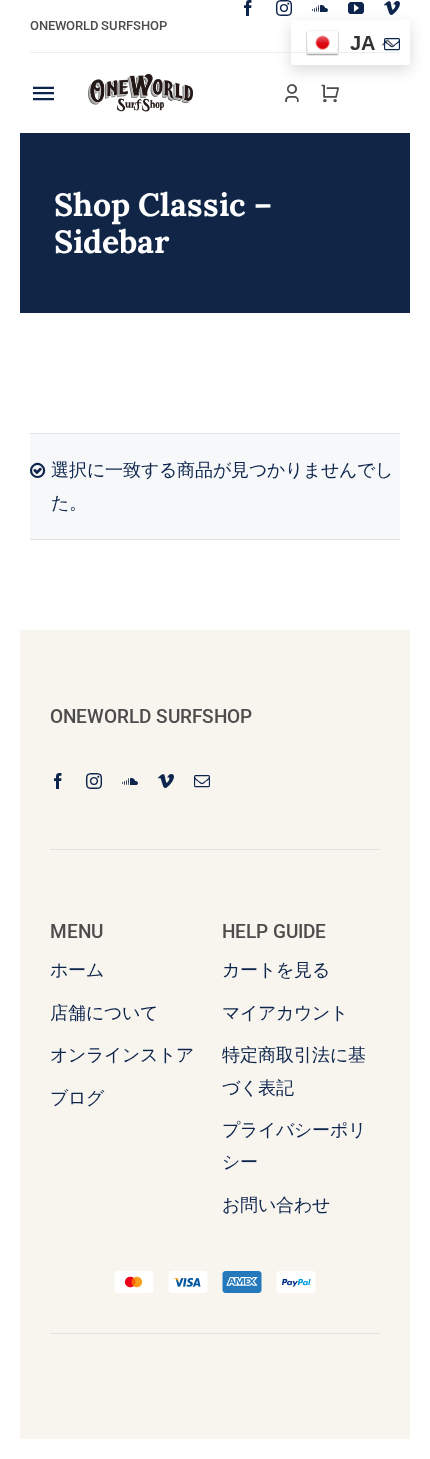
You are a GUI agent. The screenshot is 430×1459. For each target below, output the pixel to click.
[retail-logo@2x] (140, 81)
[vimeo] (392, 8)
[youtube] (356, 8)
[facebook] (248, 8)
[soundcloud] (320, 8)
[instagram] (284, 8)
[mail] (392, 44)
